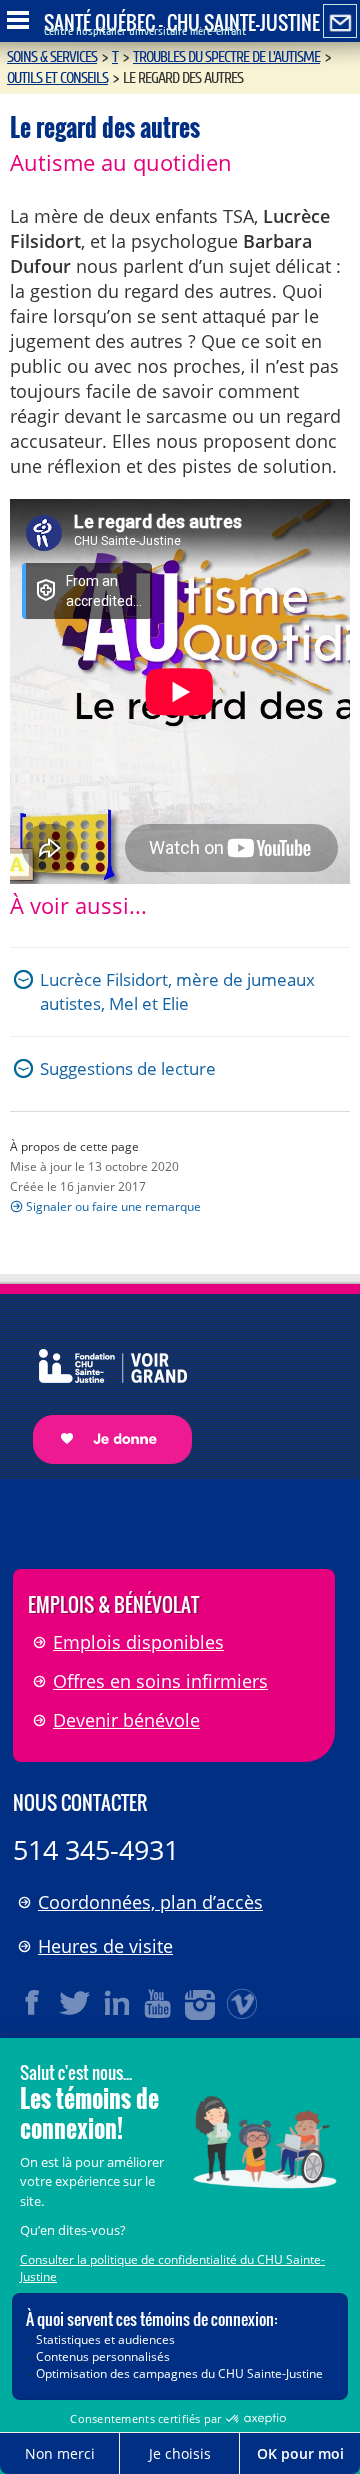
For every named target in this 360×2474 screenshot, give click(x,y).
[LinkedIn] (117, 2003)
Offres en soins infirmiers (160, 1681)
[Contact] (340, 22)
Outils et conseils (57, 78)
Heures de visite (105, 1946)
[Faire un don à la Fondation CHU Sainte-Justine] (102, 1388)
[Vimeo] (243, 2003)
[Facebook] (33, 2003)
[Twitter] (75, 2003)
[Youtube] (159, 2003)
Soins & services (52, 57)
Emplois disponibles (138, 1642)
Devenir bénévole (126, 1720)
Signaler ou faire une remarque (113, 1206)
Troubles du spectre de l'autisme (226, 57)
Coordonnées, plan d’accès (150, 1902)
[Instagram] (201, 2003)
